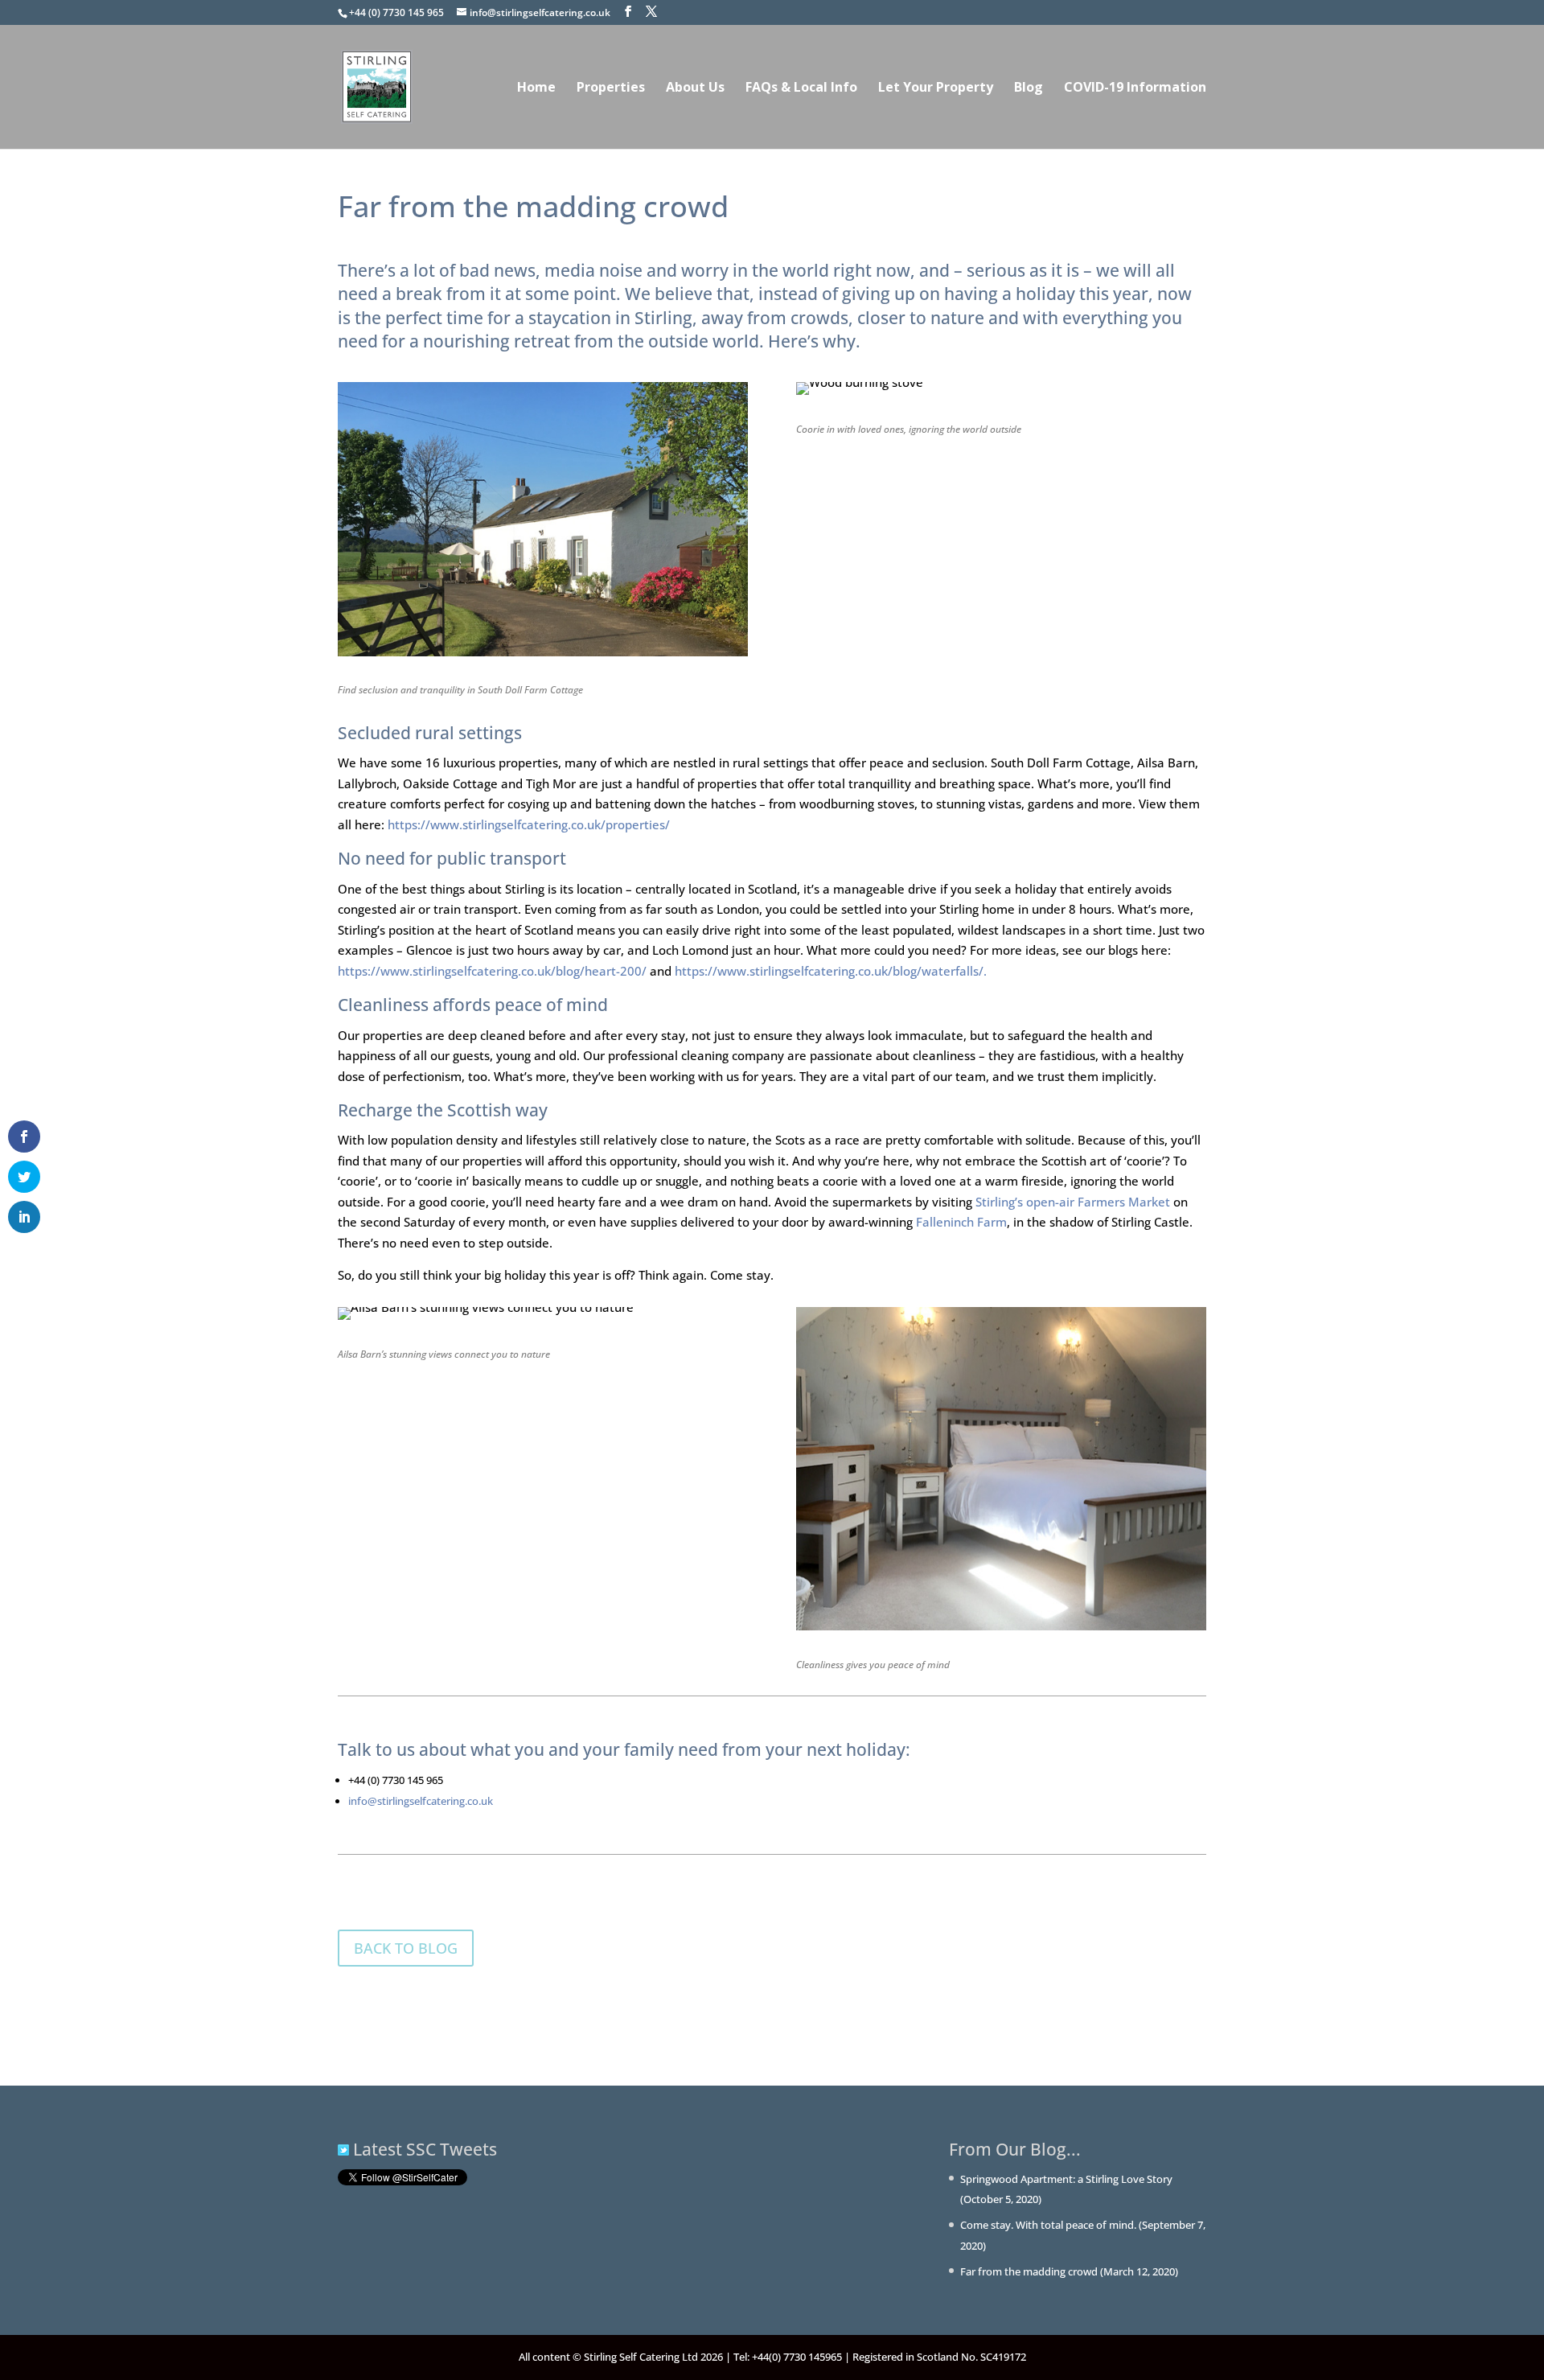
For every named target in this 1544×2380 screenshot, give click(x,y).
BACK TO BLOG (406, 1948)
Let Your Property (936, 88)
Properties (611, 88)
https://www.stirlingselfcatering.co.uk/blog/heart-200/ (492, 971)
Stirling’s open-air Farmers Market (1073, 1202)
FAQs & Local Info (801, 88)
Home (536, 88)
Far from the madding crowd (1029, 2271)
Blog (1029, 88)
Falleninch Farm (961, 1222)
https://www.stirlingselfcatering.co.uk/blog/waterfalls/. (831, 971)
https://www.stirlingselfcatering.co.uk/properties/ (529, 824)
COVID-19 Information (1135, 88)
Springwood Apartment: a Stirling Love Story (1066, 2179)
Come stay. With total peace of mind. (1048, 2225)
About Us (695, 88)
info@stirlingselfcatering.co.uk (421, 1801)
